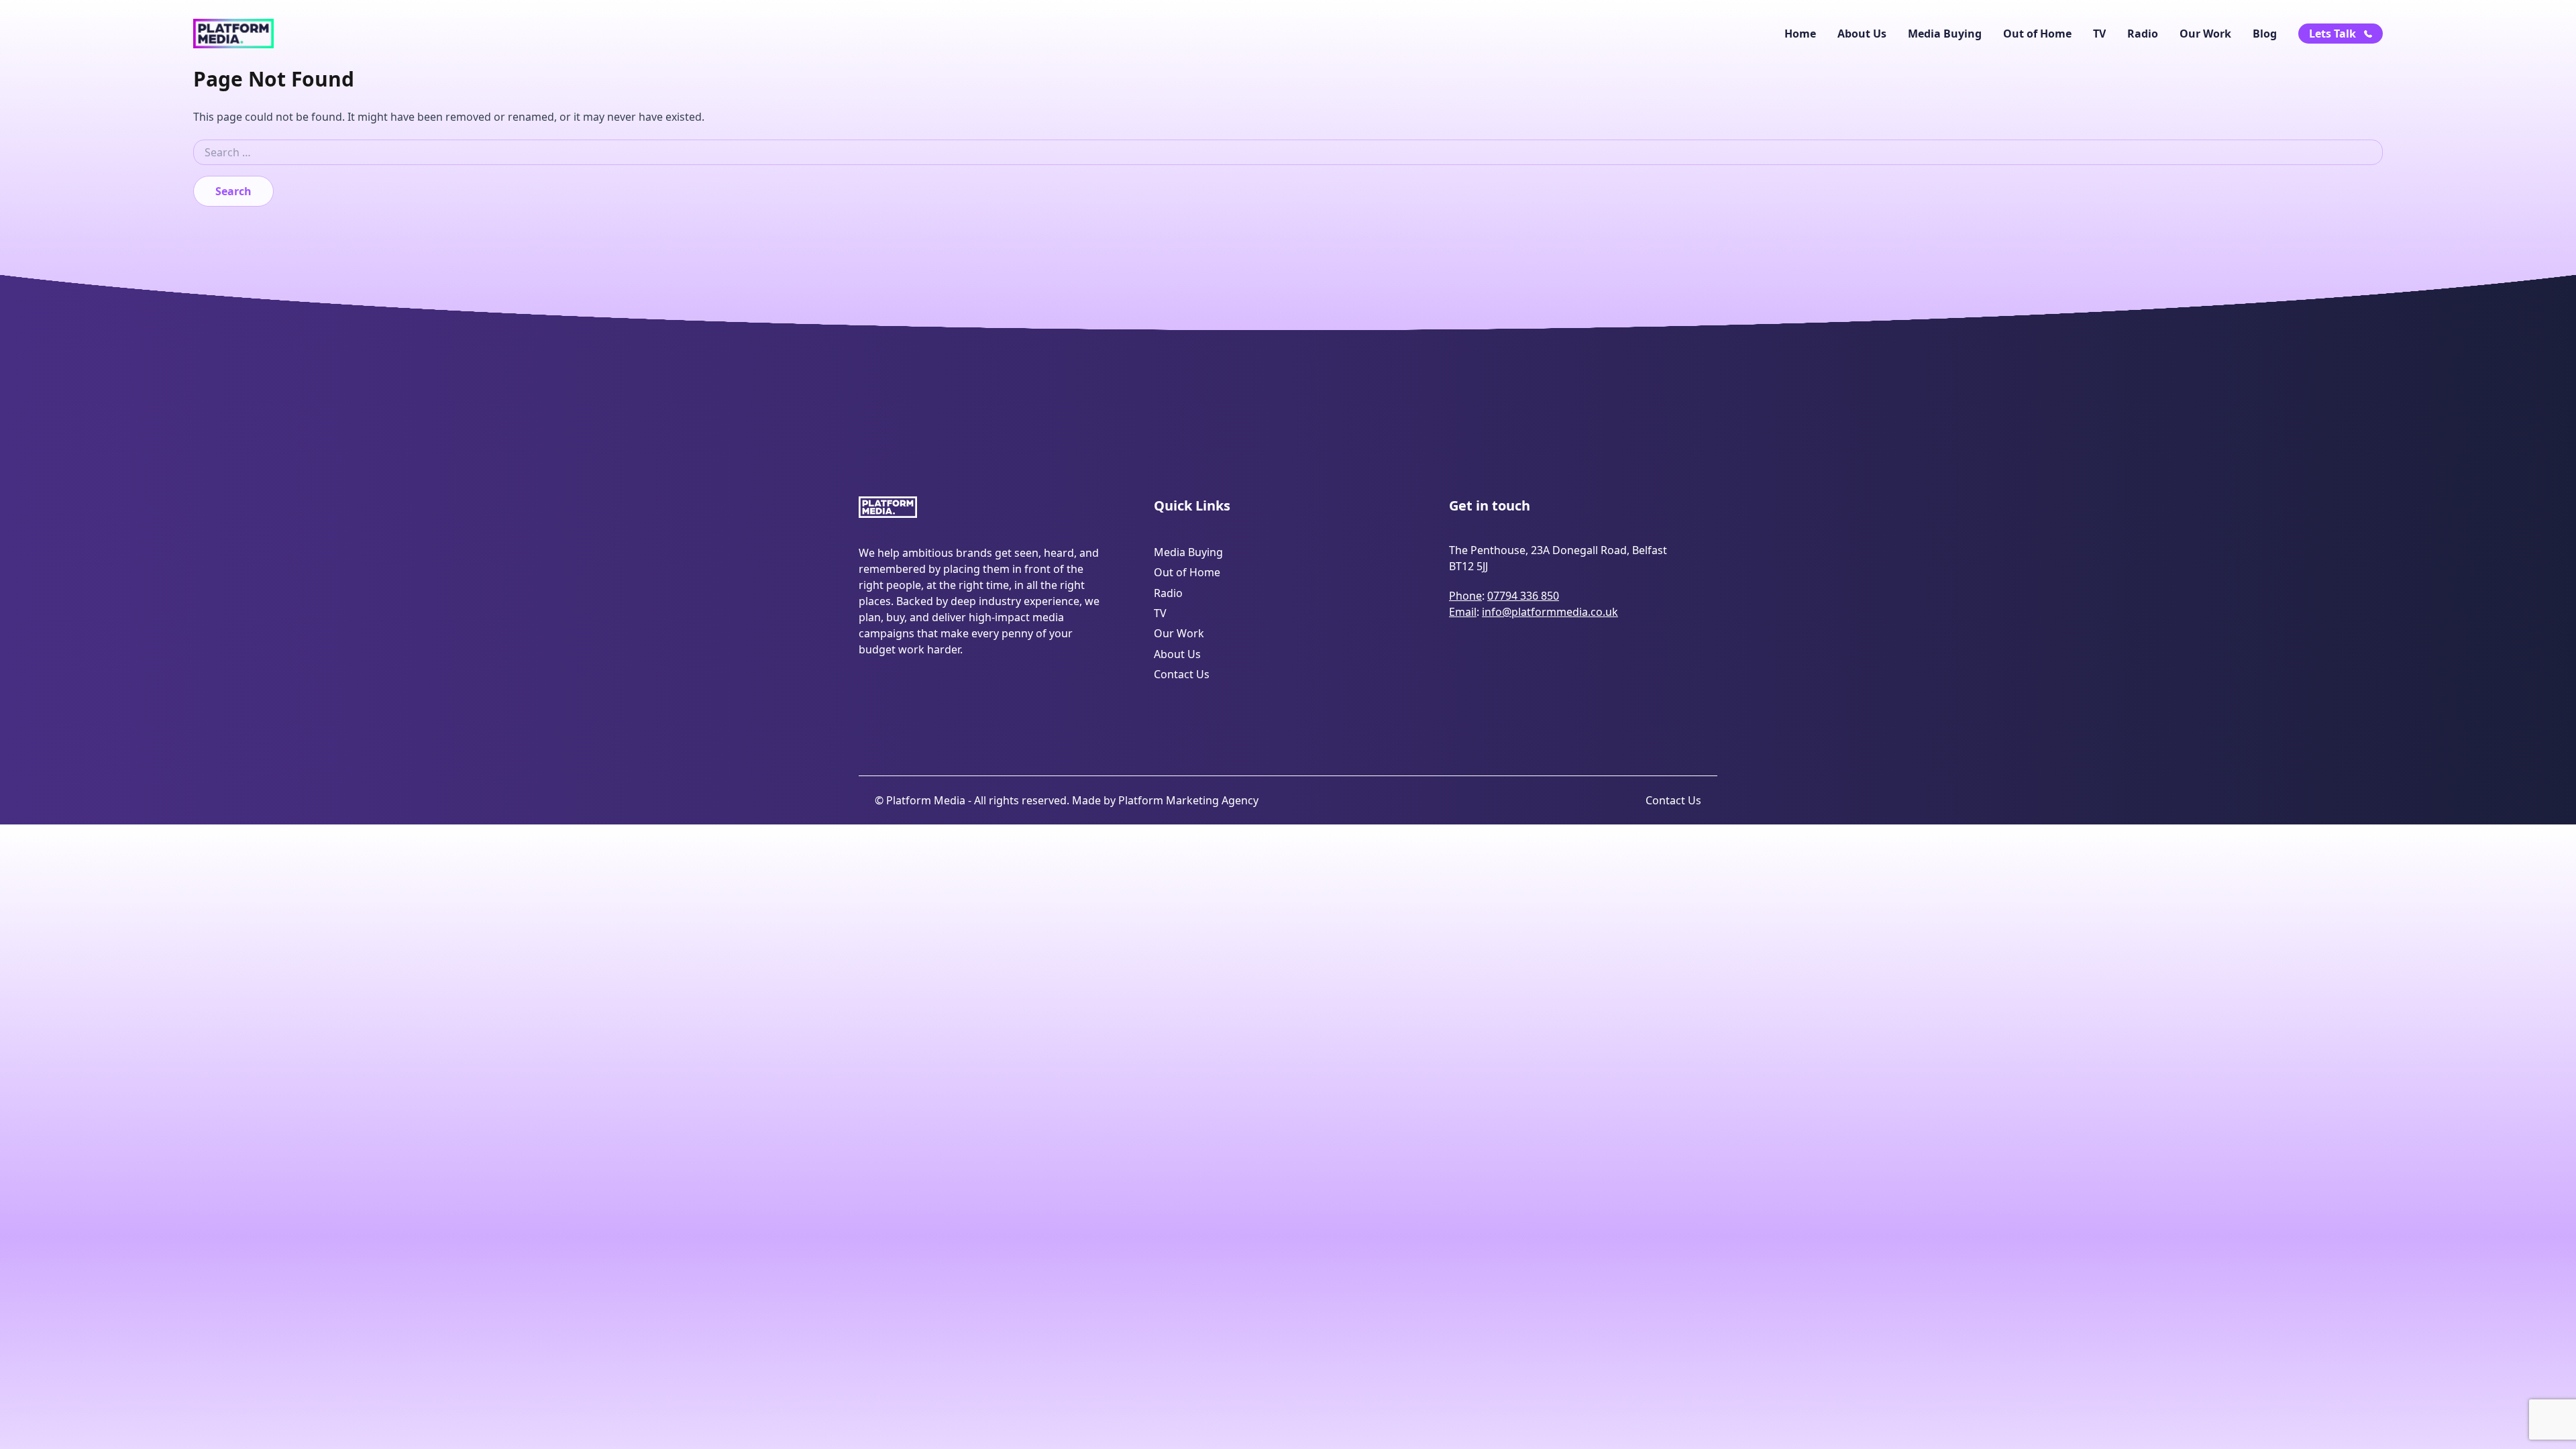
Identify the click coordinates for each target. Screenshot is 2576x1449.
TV (2099, 34)
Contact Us (1182, 674)
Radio (2143, 34)
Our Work (2205, 34)
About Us (1862, 34)
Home (1800, 34)
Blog (2265, 34)
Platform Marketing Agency (1188, 800)
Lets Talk (2332, 34)
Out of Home (2037, 34)
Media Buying (1945, 34)
